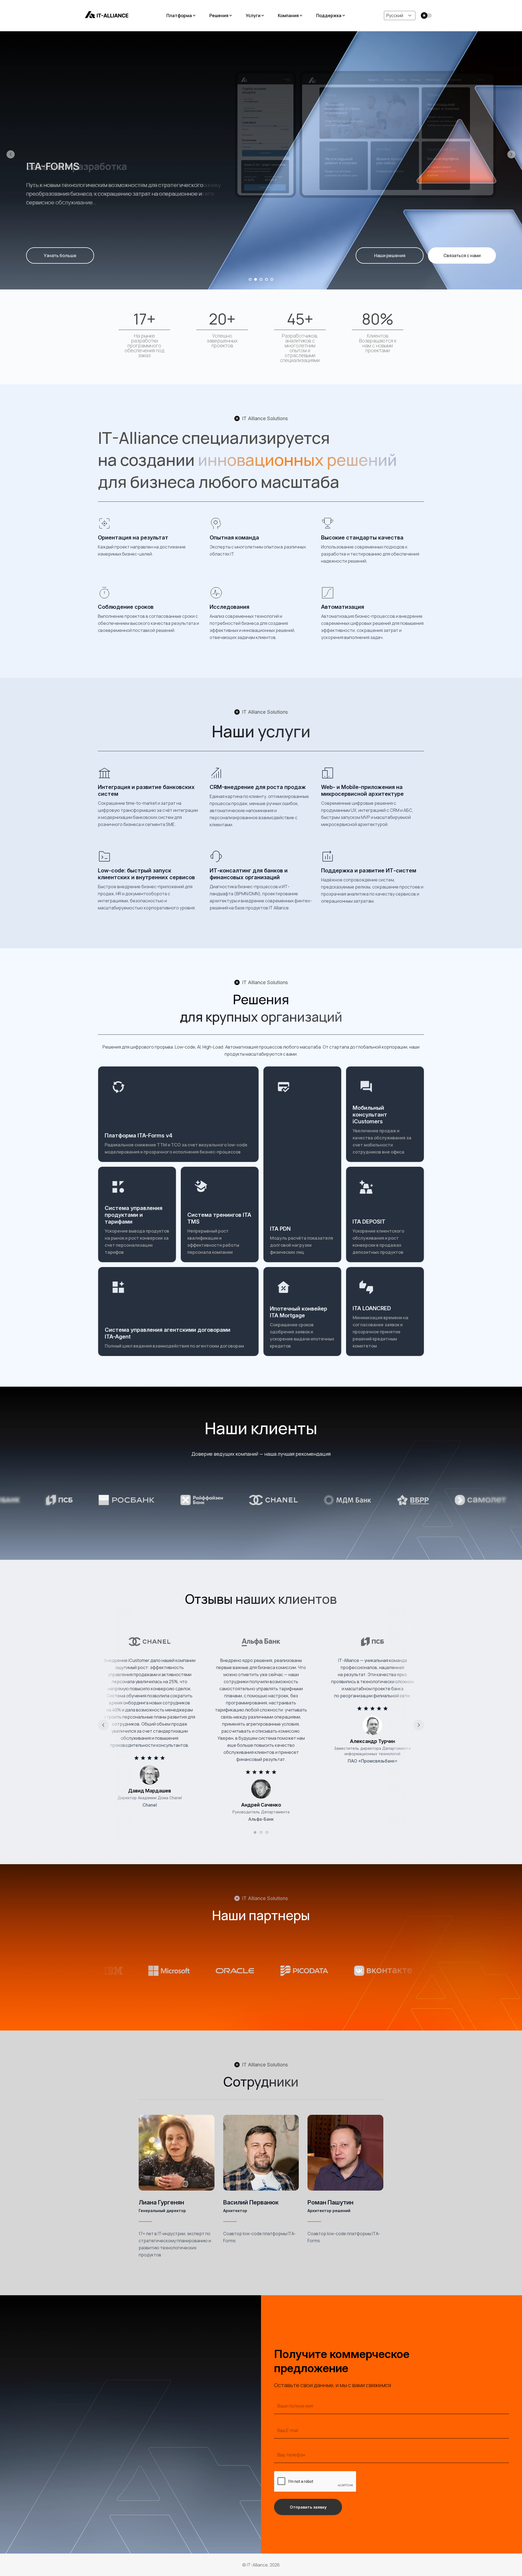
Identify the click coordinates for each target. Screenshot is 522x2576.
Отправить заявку (308, 2507)
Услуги (253, 15)
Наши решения (390, 255)
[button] (11, 154)
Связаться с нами (462, 255)
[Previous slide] (103, 1725)
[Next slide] (419, 1725)
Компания (288, 15)
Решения (219, 15)
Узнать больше (60, 255)
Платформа (179, 15)
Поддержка (329, 15)
